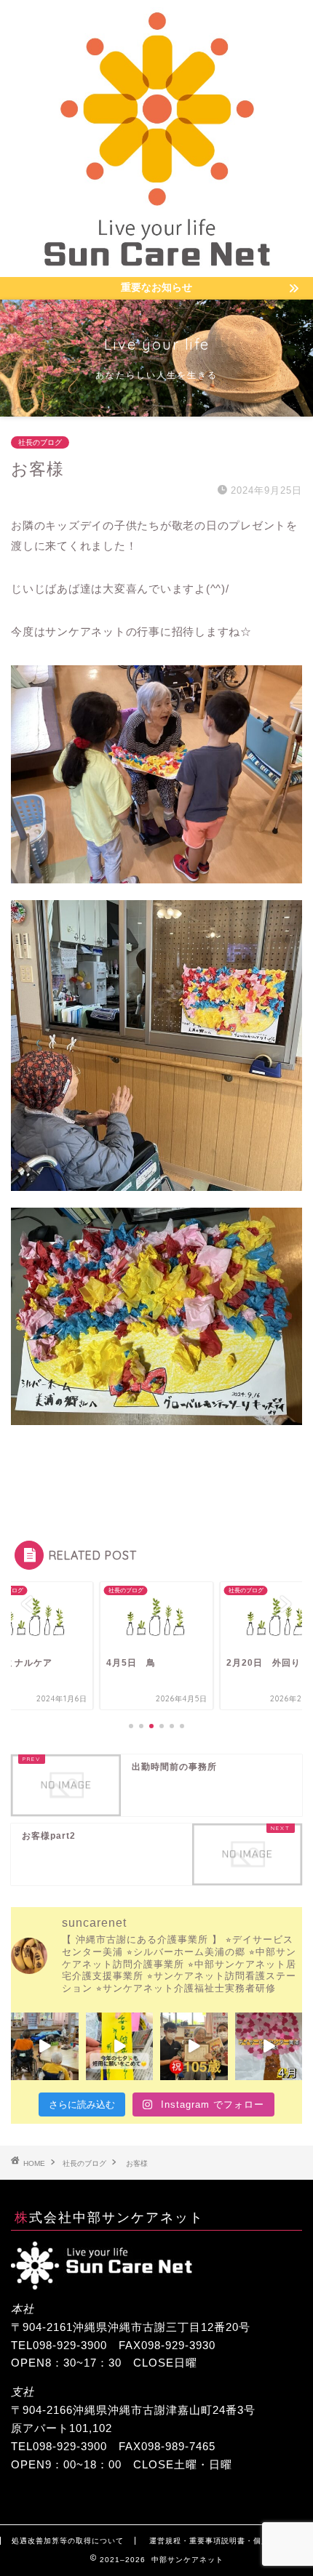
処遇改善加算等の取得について (68, 2541)
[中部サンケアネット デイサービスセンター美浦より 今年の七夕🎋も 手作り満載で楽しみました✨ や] (120, 2046)
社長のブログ (40, 442)
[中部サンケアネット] (156, 265)
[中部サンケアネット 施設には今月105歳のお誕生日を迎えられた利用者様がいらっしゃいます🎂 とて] (194, 2046)
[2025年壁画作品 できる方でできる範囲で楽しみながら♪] (269, 2046)
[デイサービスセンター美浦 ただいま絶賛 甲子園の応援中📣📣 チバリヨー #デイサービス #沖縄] (45, 2046)
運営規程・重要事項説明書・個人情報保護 (225, 2541)
